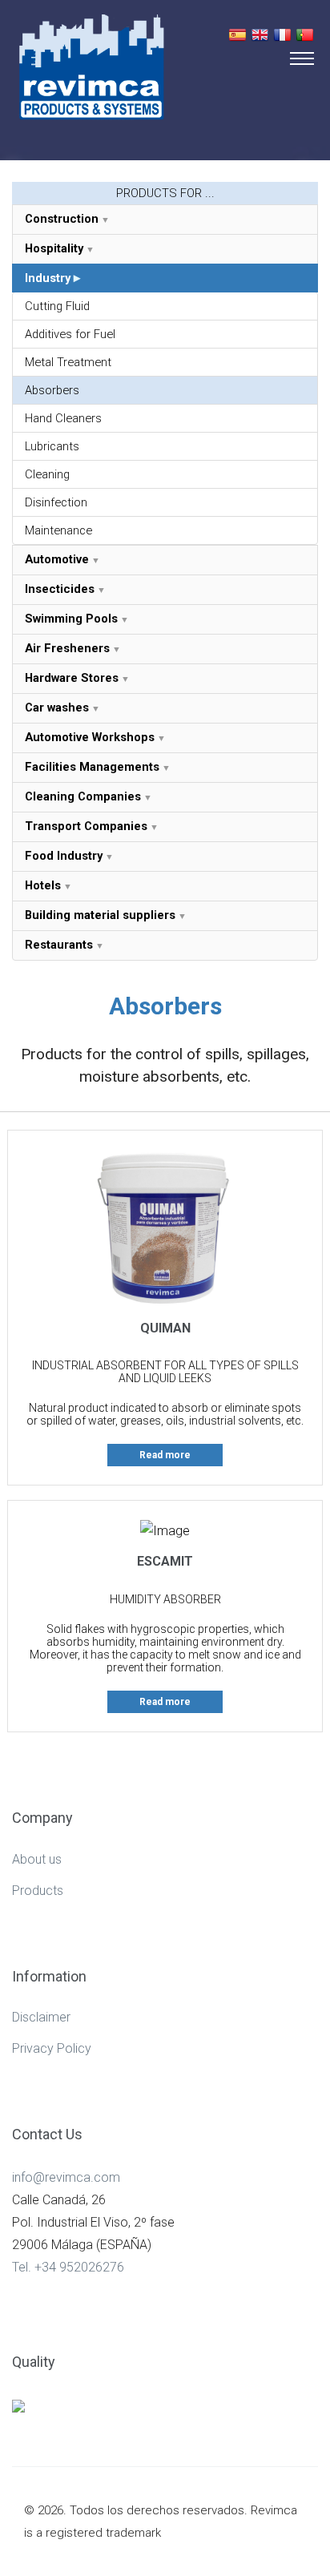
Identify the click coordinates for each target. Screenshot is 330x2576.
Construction (62, 219)
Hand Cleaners (63, 418)
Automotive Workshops (90, 737)
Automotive (57, 559)
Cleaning (47, 474)
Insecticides (60, 589)
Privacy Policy (52, 2048)
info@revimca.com (66, 2177)
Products (38, 1891)
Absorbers (52, 390)
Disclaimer (41, 2017)
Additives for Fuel (70, 334)
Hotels (43, 885)
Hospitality (54, 248)
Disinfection (56, 502)
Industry (48, 278)
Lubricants (52, 446)
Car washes (57, 707)
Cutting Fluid (57, 306)
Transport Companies (86, 826)
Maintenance (58, 530)
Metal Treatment (68, 362)
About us (37, 1859)
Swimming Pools (71, 619)
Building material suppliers (100, 915)
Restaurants (59, 945)
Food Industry (64, 856)
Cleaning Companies (83, 796)
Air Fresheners (67, 648)
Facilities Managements (92, 767)
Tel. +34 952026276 (68, 2267)
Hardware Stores (72, 678)
